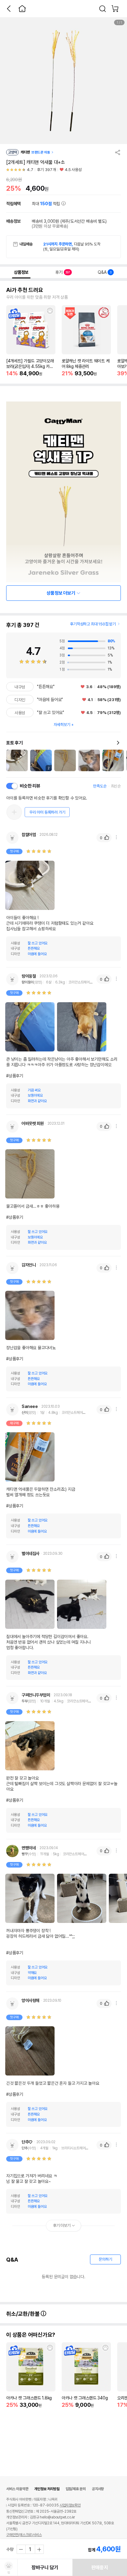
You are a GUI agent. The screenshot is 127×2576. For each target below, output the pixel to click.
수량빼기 (21, 2549)
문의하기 (105, 2259)
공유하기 (118, 152)
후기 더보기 (62, 2225)
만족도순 (100, 786)
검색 (103, 9)
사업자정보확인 (70, 2505)
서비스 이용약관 (17, 2489)
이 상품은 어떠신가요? (31, 2335)
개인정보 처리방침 (47, 2489)
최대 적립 (47, 204)
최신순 (116, 786)
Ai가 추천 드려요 (25, 290)
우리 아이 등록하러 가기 (47, 812)
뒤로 (9, 9)
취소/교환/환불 (23, 2314)
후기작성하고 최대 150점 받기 (93, 624)
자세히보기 (62, 725)
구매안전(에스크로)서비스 (24, 2535)
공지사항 (98, 2489)
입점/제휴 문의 (76, 2489)
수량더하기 (39, 2549)
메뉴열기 (116, 837)
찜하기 (50, 311)
